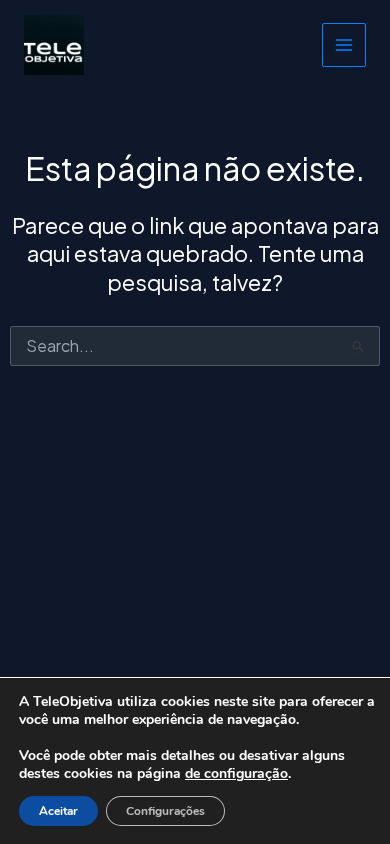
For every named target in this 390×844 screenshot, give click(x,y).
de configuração (236, 774)
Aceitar (58, 811)
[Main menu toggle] (344, 45)
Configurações (165, 811)
